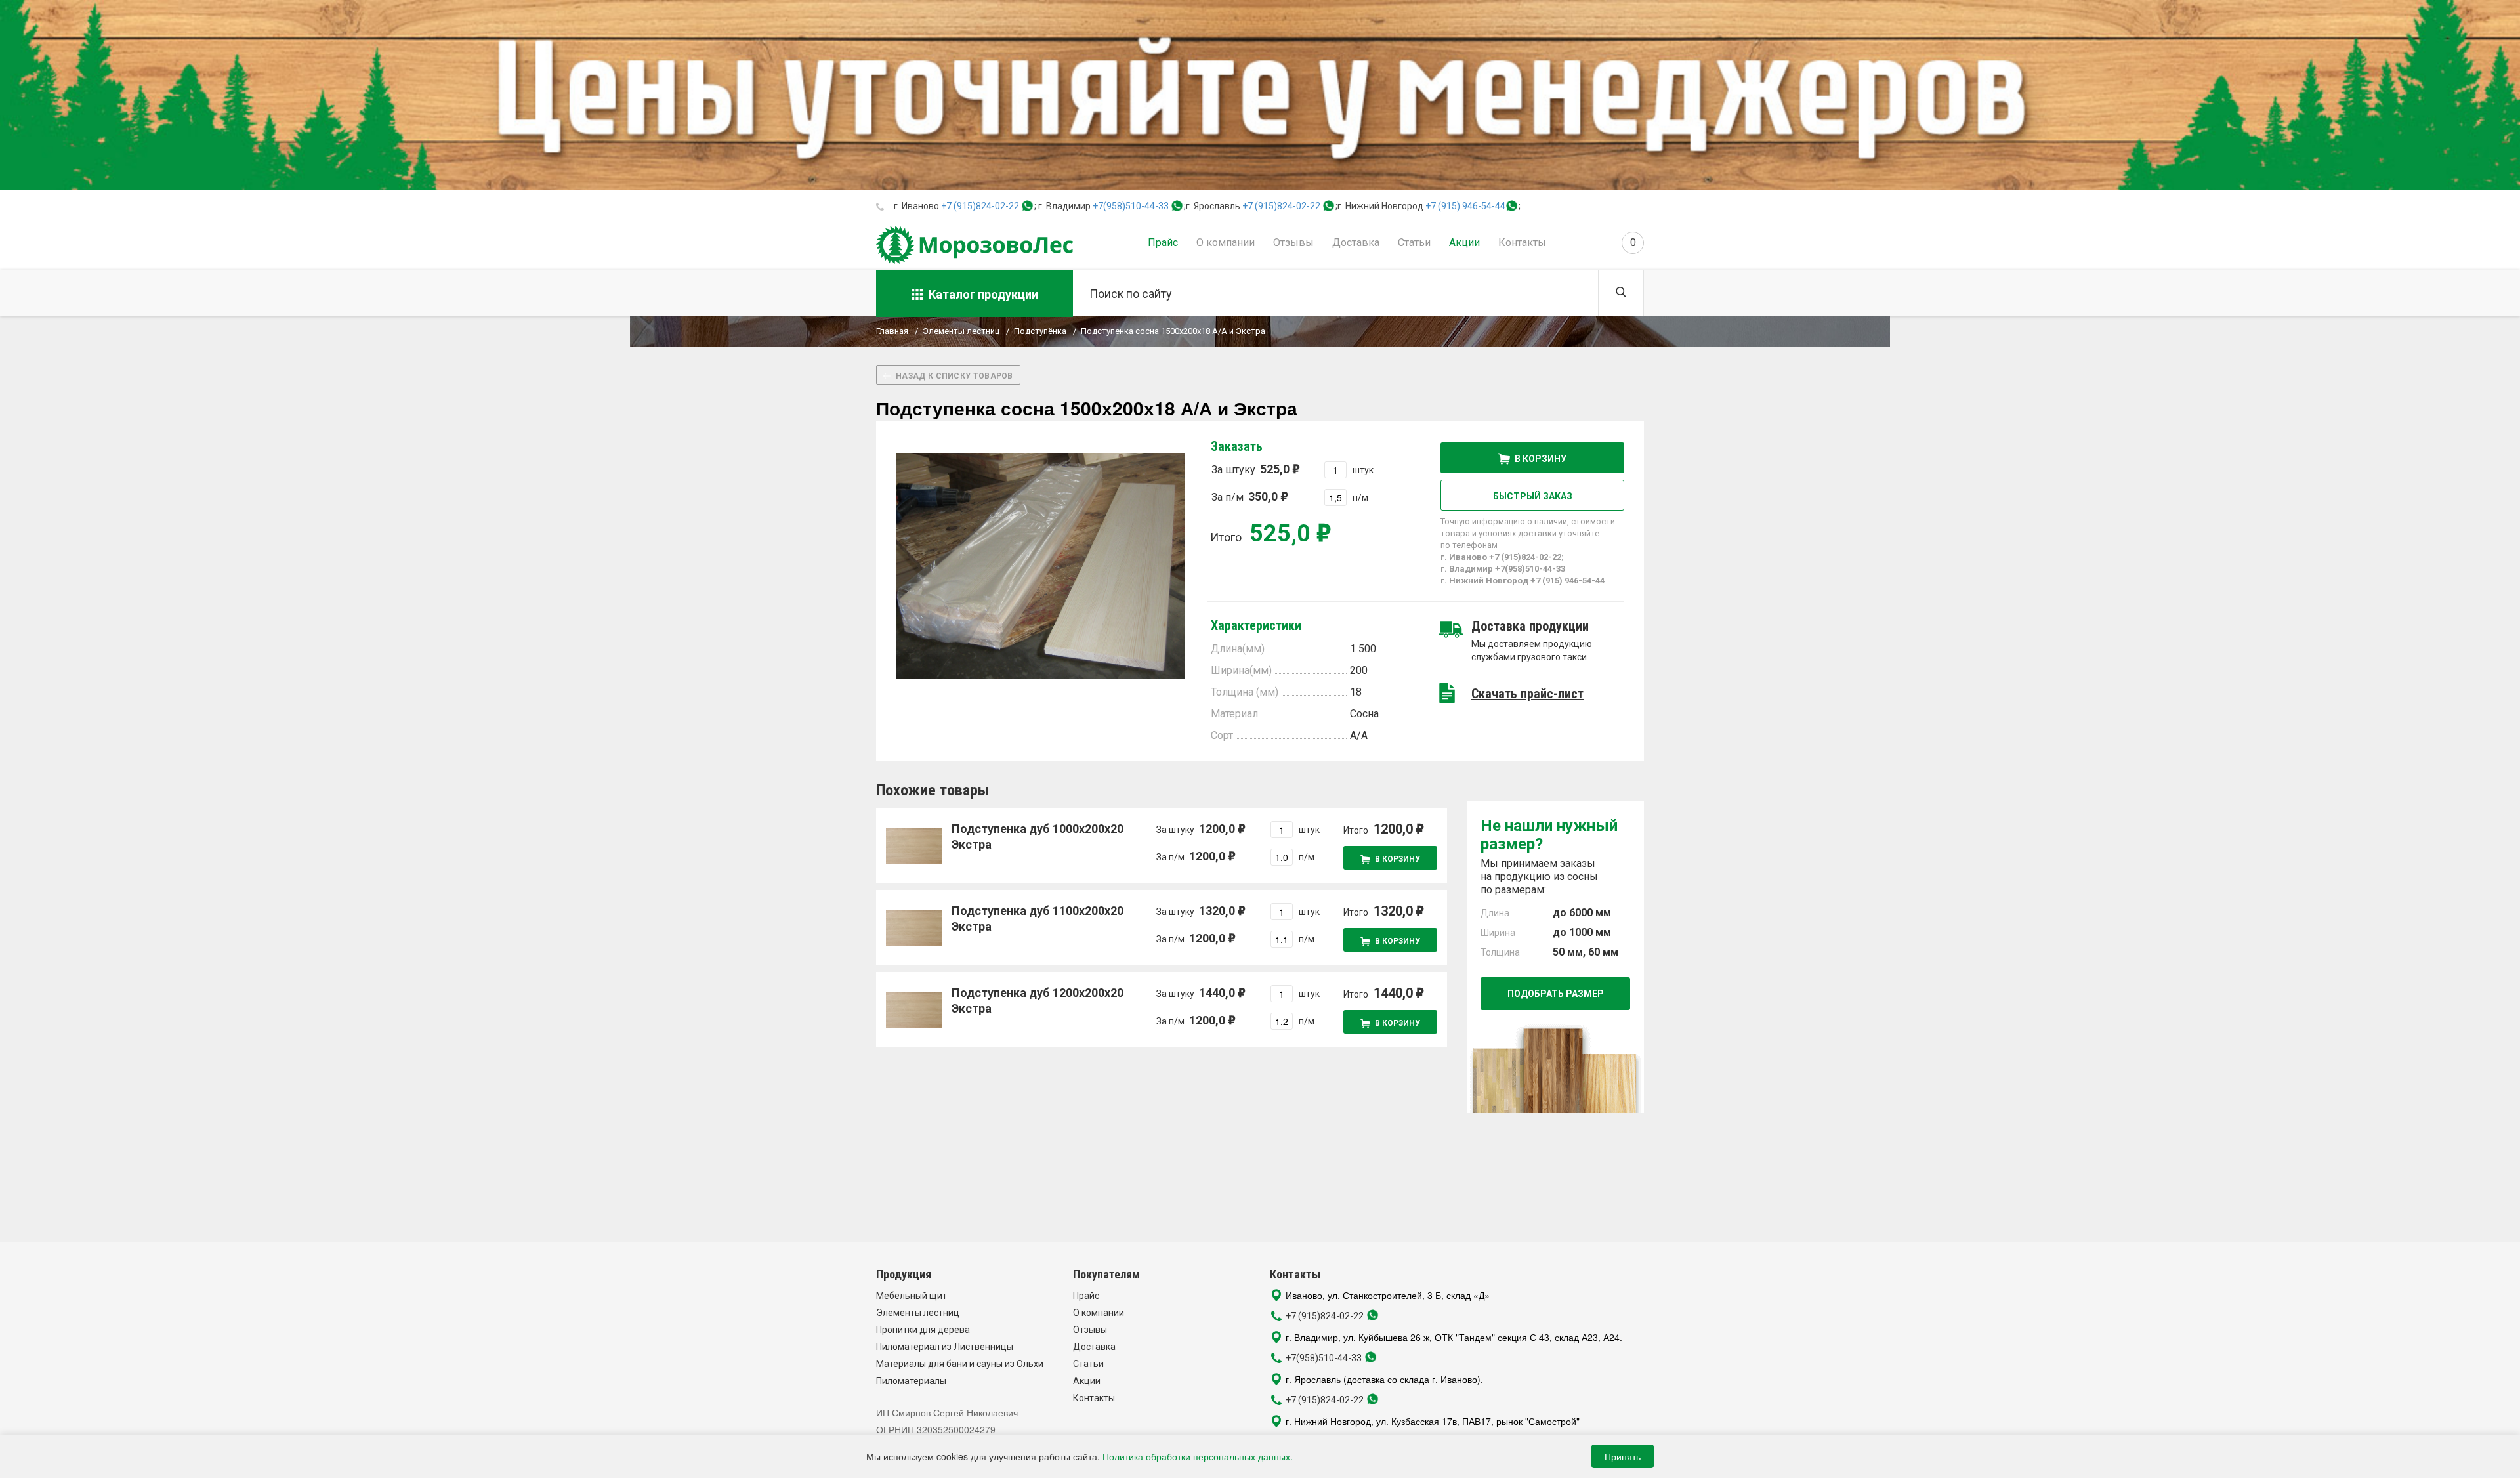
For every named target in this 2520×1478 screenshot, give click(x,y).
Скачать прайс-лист (1527, 694)
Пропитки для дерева (923, 1330)
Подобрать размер (1556, 994)
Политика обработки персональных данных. (1198, 1456)
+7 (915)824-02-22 (980, 206)
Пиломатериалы (911, 1381)
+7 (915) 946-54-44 (1465, 206)
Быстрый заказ (1533, 496)
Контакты (1522, 243)
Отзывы (1293, 243)
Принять (1623, 1456)
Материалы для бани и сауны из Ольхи (960, 1364)
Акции (1464, 243)
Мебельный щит (912, 1296)
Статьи (1414, 243)
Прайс (1163, 243)
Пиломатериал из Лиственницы (945, 1347)
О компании (1226, 243)
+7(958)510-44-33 (1131, 206)
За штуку (1250, 469)
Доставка (1356, 243)
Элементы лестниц (918, 1313)
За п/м (1245, 496)
